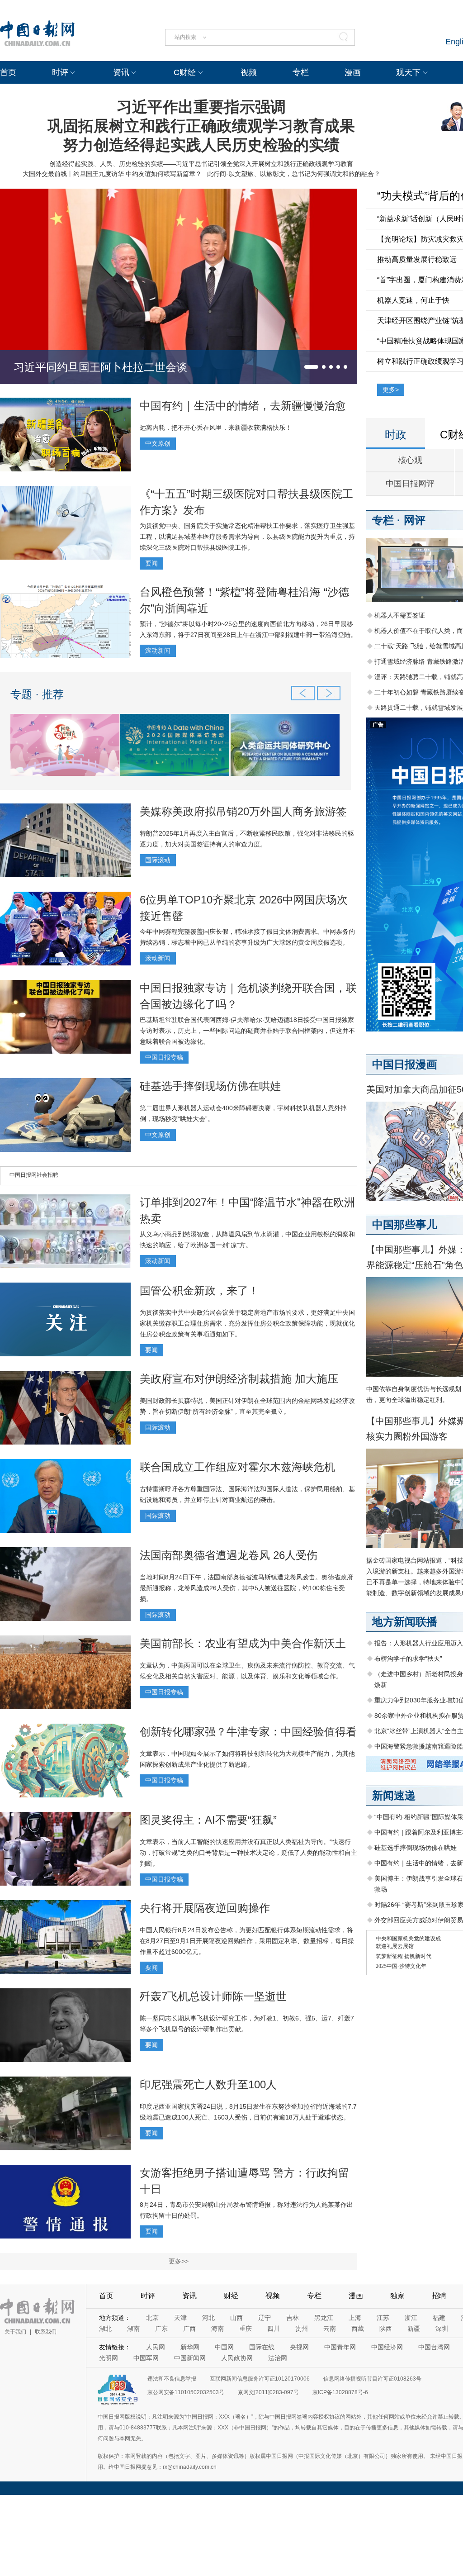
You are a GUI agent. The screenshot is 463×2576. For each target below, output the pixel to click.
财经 (231, 2296)
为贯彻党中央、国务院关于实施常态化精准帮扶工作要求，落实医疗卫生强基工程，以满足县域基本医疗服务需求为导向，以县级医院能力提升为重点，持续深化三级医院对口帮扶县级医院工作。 (247, 537)
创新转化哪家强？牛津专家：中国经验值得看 (248, 1732)
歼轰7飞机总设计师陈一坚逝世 (213, 1996)
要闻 (151, 563)
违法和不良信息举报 (172, 2379)
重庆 (246, 2329)
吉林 (293, 2318)
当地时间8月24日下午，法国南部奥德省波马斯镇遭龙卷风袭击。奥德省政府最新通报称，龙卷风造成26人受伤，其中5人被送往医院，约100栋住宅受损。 (246, 1588)
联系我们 (46, 2332)
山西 (236, 2318)
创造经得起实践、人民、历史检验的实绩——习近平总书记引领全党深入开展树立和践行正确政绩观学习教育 (201, 164)
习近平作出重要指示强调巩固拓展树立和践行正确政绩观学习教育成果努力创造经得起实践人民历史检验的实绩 (201, 126)
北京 (152, 2318)
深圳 (442, 2329)
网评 (415, 520)
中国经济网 (387, 2347)
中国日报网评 (410, 484)
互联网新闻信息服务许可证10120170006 (260, 2379)
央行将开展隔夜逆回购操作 (205, 1908)
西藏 (358, 2329)
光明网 (109, 2358)
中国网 (224, 2347)
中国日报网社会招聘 (34, 1175)
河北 (208, 2318)
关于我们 (15, 2332)
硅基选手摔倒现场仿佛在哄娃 (210, 1086)
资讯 (121, 72)
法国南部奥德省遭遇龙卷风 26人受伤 (229, 1555)
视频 (249, 72)
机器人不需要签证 (400, 615)
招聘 (439, 2296)
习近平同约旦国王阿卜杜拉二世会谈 (100, 367)
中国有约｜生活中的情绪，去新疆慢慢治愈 (243, 406)
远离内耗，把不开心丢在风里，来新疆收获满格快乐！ (216, 428)
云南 (330, 2329)
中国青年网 (340, 2347)
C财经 (185, 72)
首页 (8, 72)
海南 (217, 2329)
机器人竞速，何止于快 (413, 300)
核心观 (410, 460)
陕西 (386, 2329)
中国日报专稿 (164, 1057)
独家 (397, 2296)
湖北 (105, 2329)
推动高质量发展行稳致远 (417, 259)
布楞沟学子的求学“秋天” (408, 1659)
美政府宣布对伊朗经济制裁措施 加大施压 (239, 1379)
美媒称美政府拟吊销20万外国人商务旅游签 (243, 811)
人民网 (156, 2347)
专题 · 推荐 (37, 694)
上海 (355, 2318)
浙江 (411, 2318)
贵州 (302, 2329)
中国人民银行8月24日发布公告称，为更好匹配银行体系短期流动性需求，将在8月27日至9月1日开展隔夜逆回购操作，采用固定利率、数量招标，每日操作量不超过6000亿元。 (247, 1941)
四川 (274, 2329)
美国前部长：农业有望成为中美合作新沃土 (243, 1643)
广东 (161, 2329)
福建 (439, 2318)
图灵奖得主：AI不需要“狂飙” (208, 1820)
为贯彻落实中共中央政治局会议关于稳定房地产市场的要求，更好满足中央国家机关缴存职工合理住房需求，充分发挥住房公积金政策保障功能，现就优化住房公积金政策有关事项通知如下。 (247, 1323)
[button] (311, 367)
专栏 (301, 72)
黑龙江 (324, 2318)
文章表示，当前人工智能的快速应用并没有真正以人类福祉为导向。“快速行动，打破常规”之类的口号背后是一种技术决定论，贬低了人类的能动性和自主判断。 (248, 1853)
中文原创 (158, 443)
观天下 (408, 72)
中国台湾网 (434, 2347)
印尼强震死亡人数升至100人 (208, 2084)
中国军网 (146, 2358)
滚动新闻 (158, 651)
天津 (180, 2318)
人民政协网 (237, 2358)
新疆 (414, 2329)
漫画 (353, 72)
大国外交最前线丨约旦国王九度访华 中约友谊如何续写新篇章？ (112, 174)
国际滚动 (158, 860)
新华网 (190, 2347)
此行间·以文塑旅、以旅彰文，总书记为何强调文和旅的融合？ (294, 174)
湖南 (133, 2329)
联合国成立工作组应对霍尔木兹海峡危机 (237, 1467)
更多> (391, 390)
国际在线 (262, 2347)
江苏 (383, 2318)
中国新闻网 (190, 2358)
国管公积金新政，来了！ (199, 1290)
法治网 (278, 2358)
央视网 (299, 2347)
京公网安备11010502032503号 (186, 2392)
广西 (189, 2329)
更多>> (179, 2261)
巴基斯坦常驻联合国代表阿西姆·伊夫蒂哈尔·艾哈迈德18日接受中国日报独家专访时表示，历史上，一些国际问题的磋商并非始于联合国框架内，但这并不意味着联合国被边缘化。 (247, 1031)
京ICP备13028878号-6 (340, 2392)
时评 (60, 72)
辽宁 (265, 2318)
